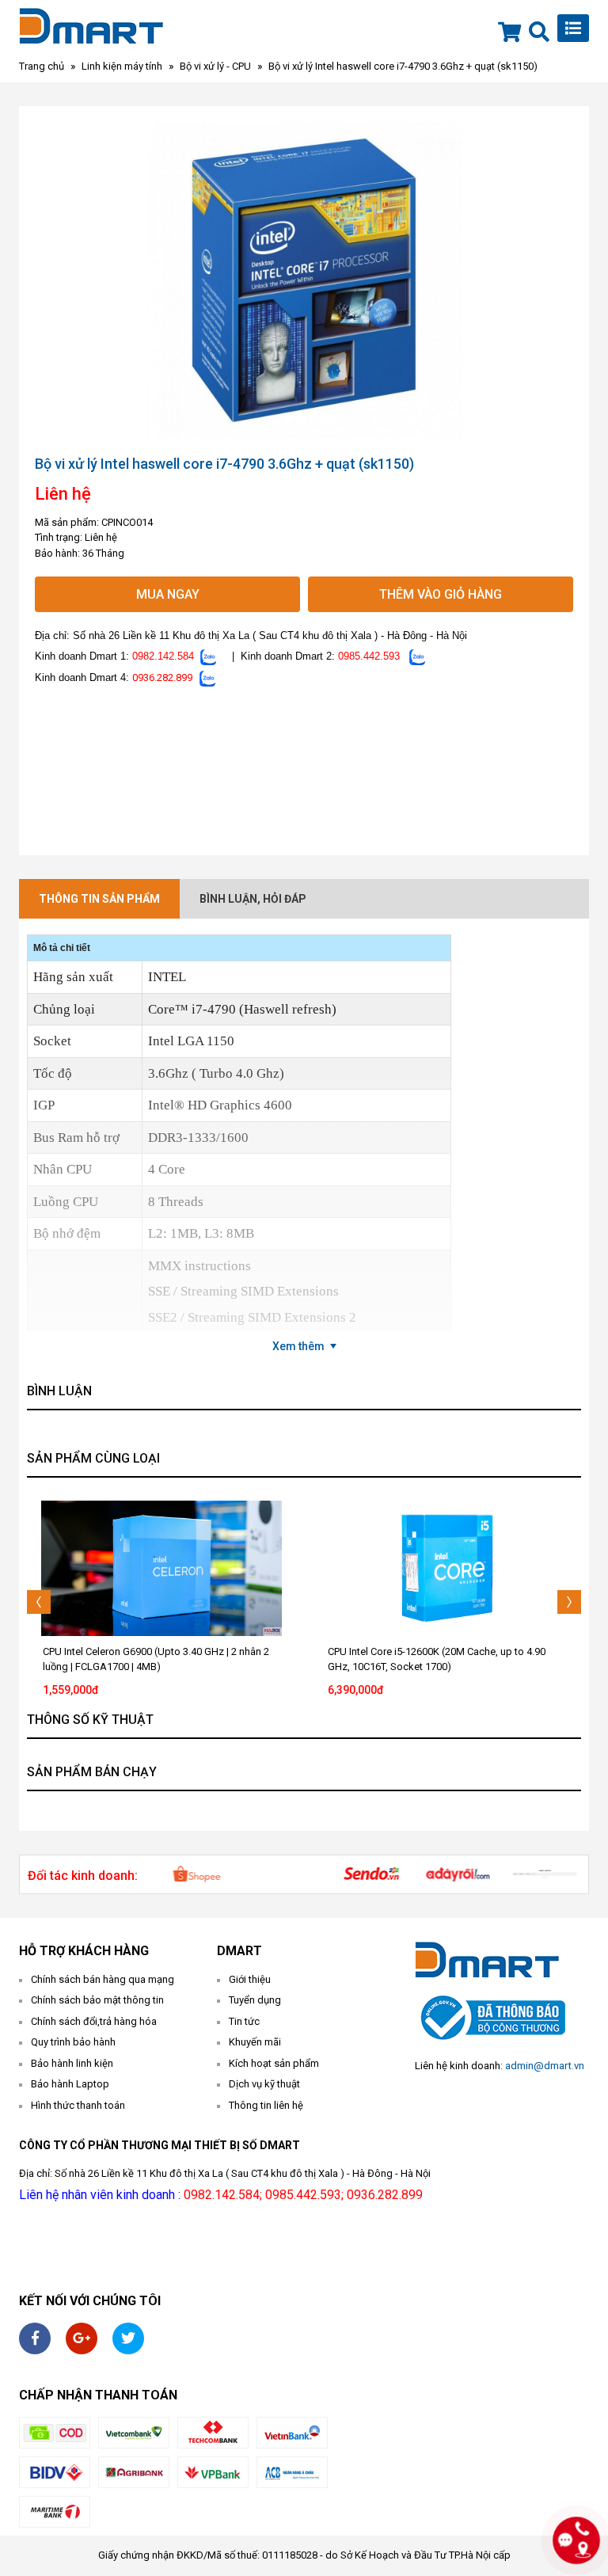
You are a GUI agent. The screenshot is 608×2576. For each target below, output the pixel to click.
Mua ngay (168, 594)
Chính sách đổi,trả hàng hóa (94, 2021)
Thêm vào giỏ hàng (441, 594)
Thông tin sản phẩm (99, 899)
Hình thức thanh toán (78, 2105)
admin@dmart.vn (545, 2066)
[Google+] (82, 2338)
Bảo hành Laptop (70, 2084)
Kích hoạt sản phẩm (274, 2063)
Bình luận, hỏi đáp (253, 899)
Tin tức (244, 2021)
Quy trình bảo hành (73, 2042)
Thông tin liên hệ (266, 2105)
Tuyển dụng (255, 2000)
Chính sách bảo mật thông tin (97, 2000)
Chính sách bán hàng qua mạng (103, 1979)
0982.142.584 (163, 656)
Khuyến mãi (255, 2042)
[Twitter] (128, 2338)
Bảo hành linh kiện (72, 2063)
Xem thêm (298, 1346)
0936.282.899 (162, 677)
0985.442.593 (369, 656)
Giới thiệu (250, 1979)
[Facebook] (35, 2338)
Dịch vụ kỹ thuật (264, 2084)
